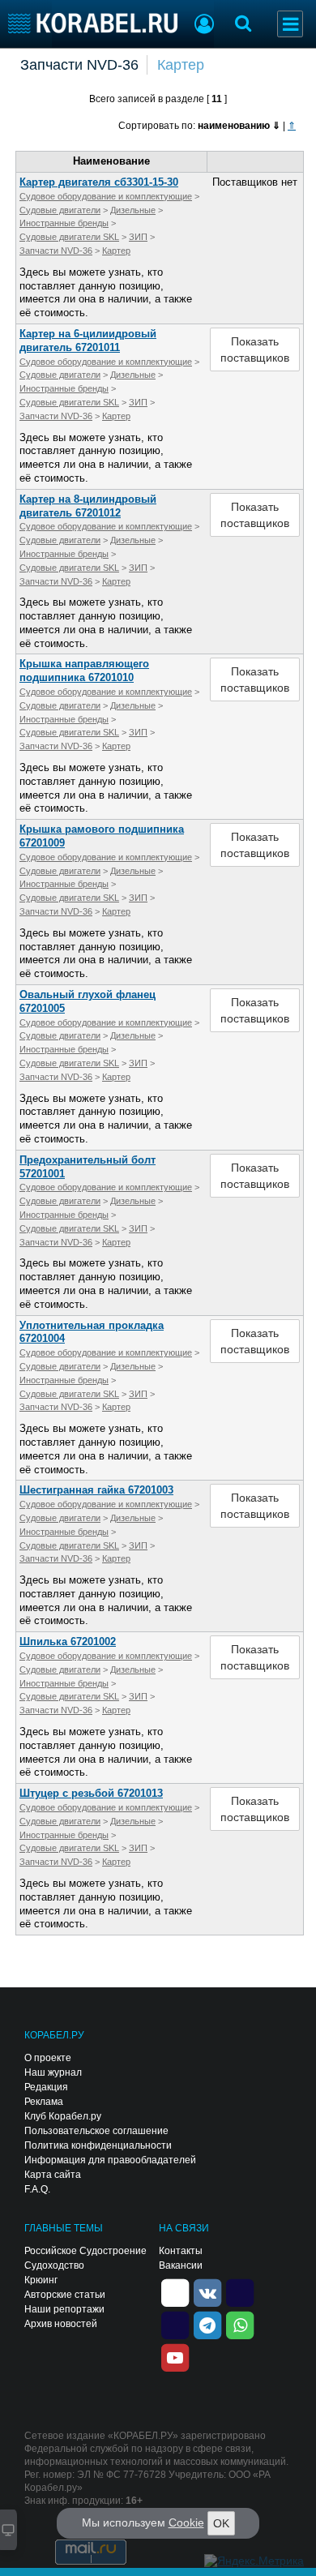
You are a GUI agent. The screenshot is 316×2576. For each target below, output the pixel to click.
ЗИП (138, 237)
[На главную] (93, 23)
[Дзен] (175, 2292)
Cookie (186, 2522)
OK (221, 2523)
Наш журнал (53, 2072)
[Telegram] (207, 2325)
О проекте (48, 2058)
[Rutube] (240, 2292)
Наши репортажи (64, 2309)
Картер (181, 65)
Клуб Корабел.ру (63, 2116)
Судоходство (54, 2265)
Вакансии (181, 2265)
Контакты (181, 2251)
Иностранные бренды (64, 223)
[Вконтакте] (207, 2292)
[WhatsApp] (240, 2325)
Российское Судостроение (85, 2251)
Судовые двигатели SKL (69, 237)
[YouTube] (175, 2357)
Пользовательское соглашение (96, 2131)
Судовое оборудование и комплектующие (106, 196)
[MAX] (175, 2325)
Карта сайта (53, 2175)
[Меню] (290, 24)
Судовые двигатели (60, 210)
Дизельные (133, 210)
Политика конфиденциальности (98, 2145)
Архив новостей (61, 2324)
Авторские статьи (65, 2295)
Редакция (46, 2087)
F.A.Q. (37, 2189)
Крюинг (41, 2280)
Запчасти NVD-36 (79, 65)
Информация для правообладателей (110, 2160)
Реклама (44, 2102)
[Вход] (204, 26)
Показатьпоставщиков (255, 349)
